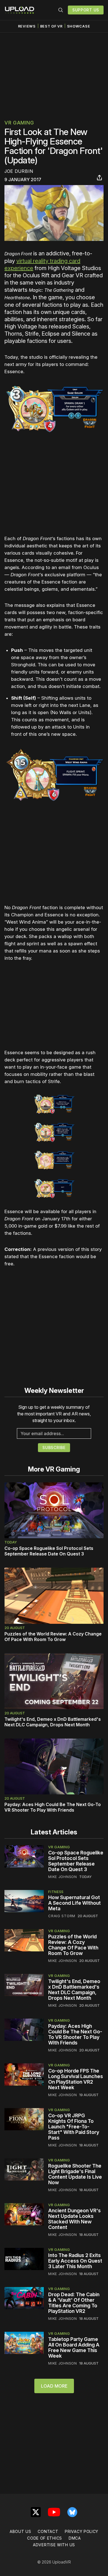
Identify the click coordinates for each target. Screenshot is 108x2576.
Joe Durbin (19, 171)
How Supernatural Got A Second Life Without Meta (74, 1903)
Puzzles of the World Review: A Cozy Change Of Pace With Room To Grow (53, 1637)
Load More (54, 2386)
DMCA (75, 2538)
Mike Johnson (62, 1877)
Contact (48, 2531)
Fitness (56, 1892)
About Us (20, 2531)
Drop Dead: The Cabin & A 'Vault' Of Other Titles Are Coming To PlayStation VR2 (74, 2303)
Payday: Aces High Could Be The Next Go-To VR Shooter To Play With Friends (53, 1807)
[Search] (61, 10)
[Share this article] (99, 178)
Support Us (86, 10)
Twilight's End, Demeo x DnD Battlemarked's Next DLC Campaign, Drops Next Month (53, 1722)
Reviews (27, 26)
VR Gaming (19, 123)
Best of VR (51, 26)
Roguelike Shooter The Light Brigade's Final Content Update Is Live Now (75, 2174)
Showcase (79, 26)
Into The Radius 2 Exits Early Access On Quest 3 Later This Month (75, 2261)
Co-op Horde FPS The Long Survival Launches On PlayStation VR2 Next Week (76, 2079)
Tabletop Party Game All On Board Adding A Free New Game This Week (74, 2347)
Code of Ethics (45, 2538)
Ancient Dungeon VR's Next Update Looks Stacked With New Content (74, 2219)
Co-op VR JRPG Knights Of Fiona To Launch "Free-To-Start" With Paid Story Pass (74, 2127)
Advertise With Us (54, 2545)
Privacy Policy (82, 2531)
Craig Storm (62, 1916)
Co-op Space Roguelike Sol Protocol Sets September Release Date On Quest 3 (49, 1551)
